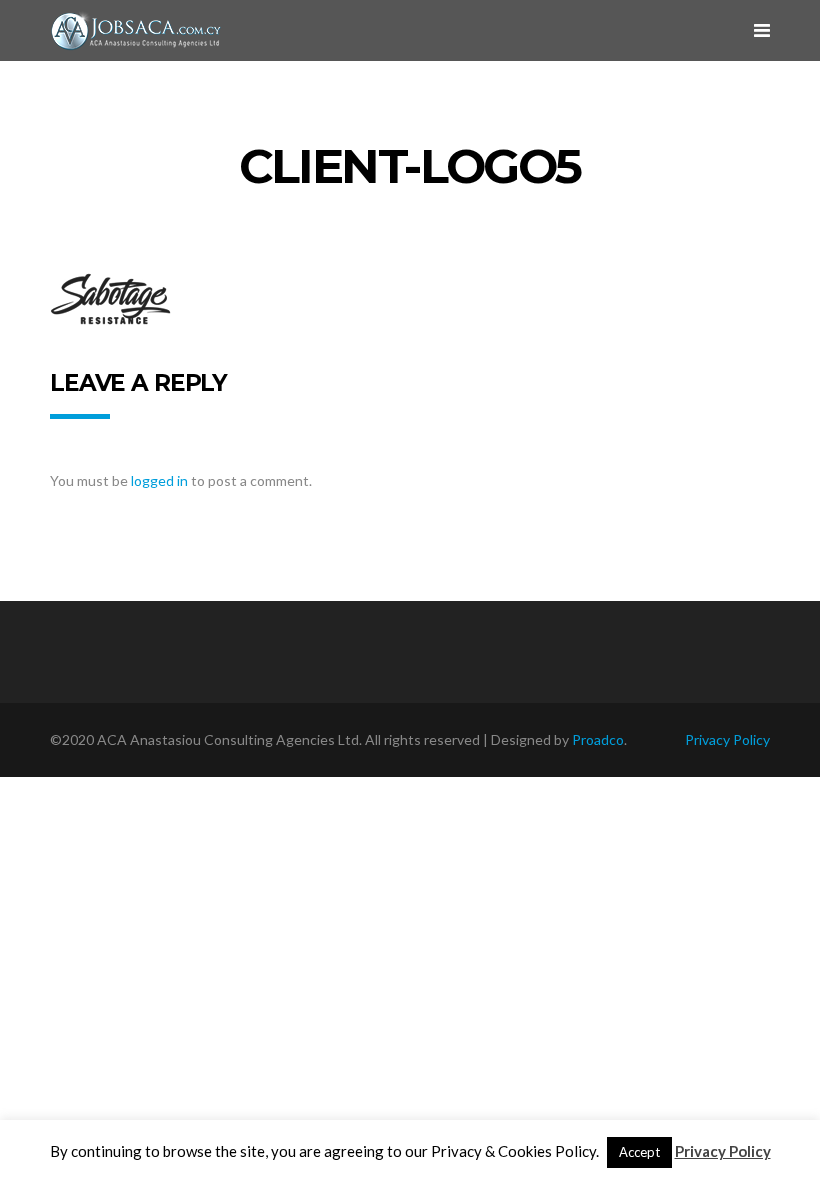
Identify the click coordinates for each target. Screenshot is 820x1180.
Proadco (598, 739)
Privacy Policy (727, 739)
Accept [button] (639, 1152)
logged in (159, 480)
